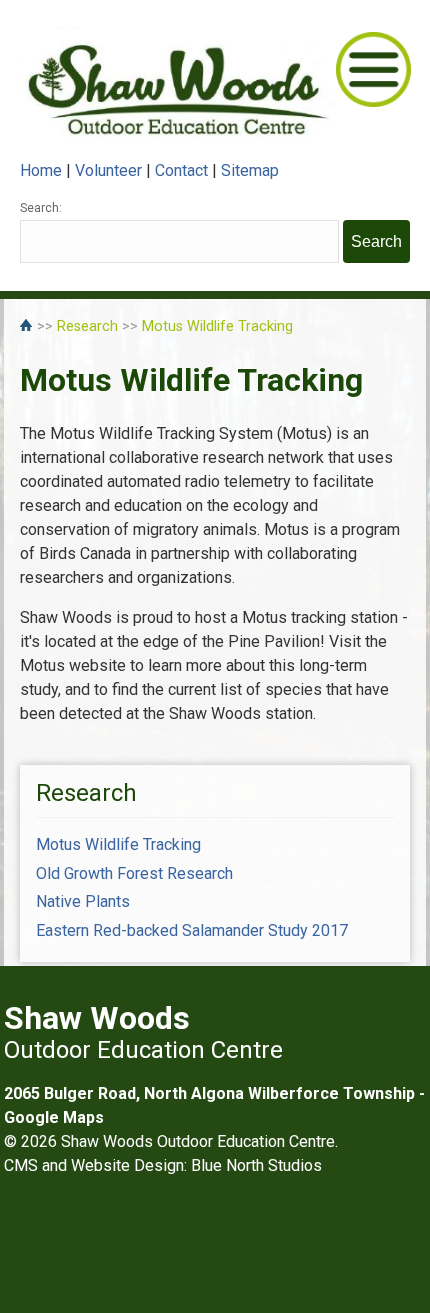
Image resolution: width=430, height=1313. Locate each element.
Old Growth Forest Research (134, 873)
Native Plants (83, 901)
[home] (28, 326)
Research (87, 326)
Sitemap (250, 170)
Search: (41, 208)
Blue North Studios (256, 1165)
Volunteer (108, 170)
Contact (181, 170)
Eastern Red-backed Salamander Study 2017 (192, 930)
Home (41, 170)
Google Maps (54, 1117)
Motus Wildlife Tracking (217, 326)
